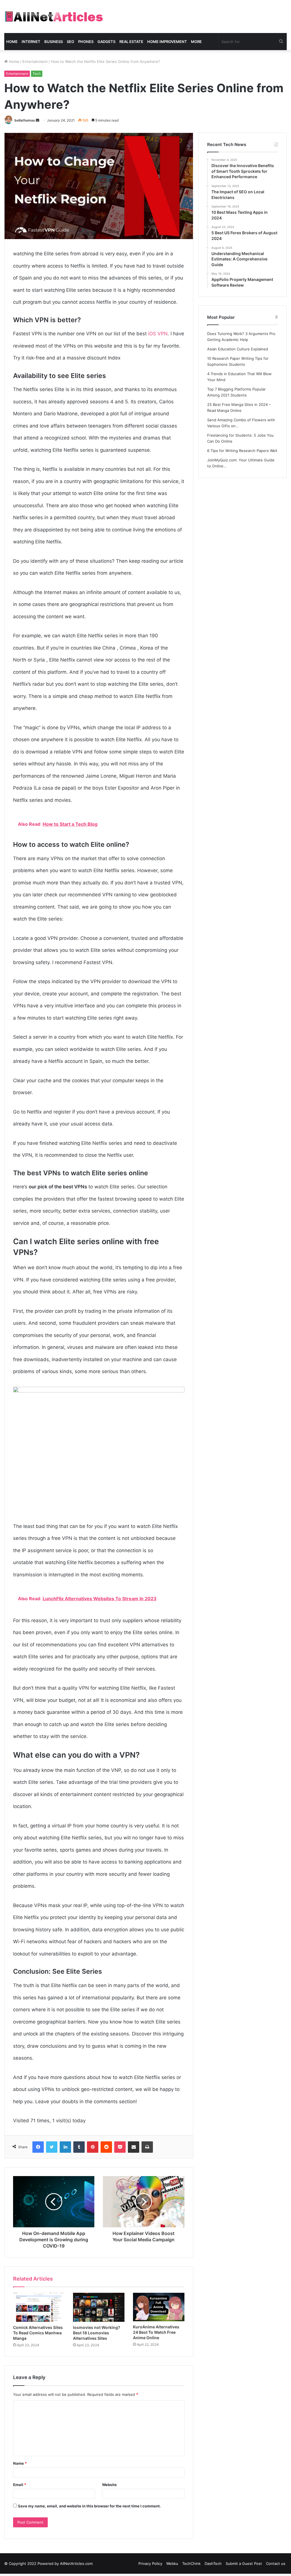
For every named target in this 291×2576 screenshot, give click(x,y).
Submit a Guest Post (244, 2563)
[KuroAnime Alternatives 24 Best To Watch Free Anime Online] (159, 2307)
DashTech (213, 2563)
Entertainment (35, 61)
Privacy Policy (150, 2563)
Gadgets (106, 42)
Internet (31, 42)
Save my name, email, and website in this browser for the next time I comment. (89, 2506)
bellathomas (25, 120)
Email (20, 2485)
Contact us (276, 2563)
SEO (70, 42)
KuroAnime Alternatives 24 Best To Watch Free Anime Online (156, 2332)
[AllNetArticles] (54, 17)
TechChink (191, 2563)
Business (54, 42)
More (196, 42)
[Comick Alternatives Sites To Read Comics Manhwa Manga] (39, 2307)
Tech (37, 74)
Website (109, 2485)
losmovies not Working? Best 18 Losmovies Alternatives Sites (97, 2333)
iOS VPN (158, 334)
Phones (86, 42)
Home (12, 42)
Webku (172, 2563)
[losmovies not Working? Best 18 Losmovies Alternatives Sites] (99, 2307)
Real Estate (131, 42)
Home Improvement (167, 42)
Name (20, 2463)
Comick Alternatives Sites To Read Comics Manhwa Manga (38, 2333)
